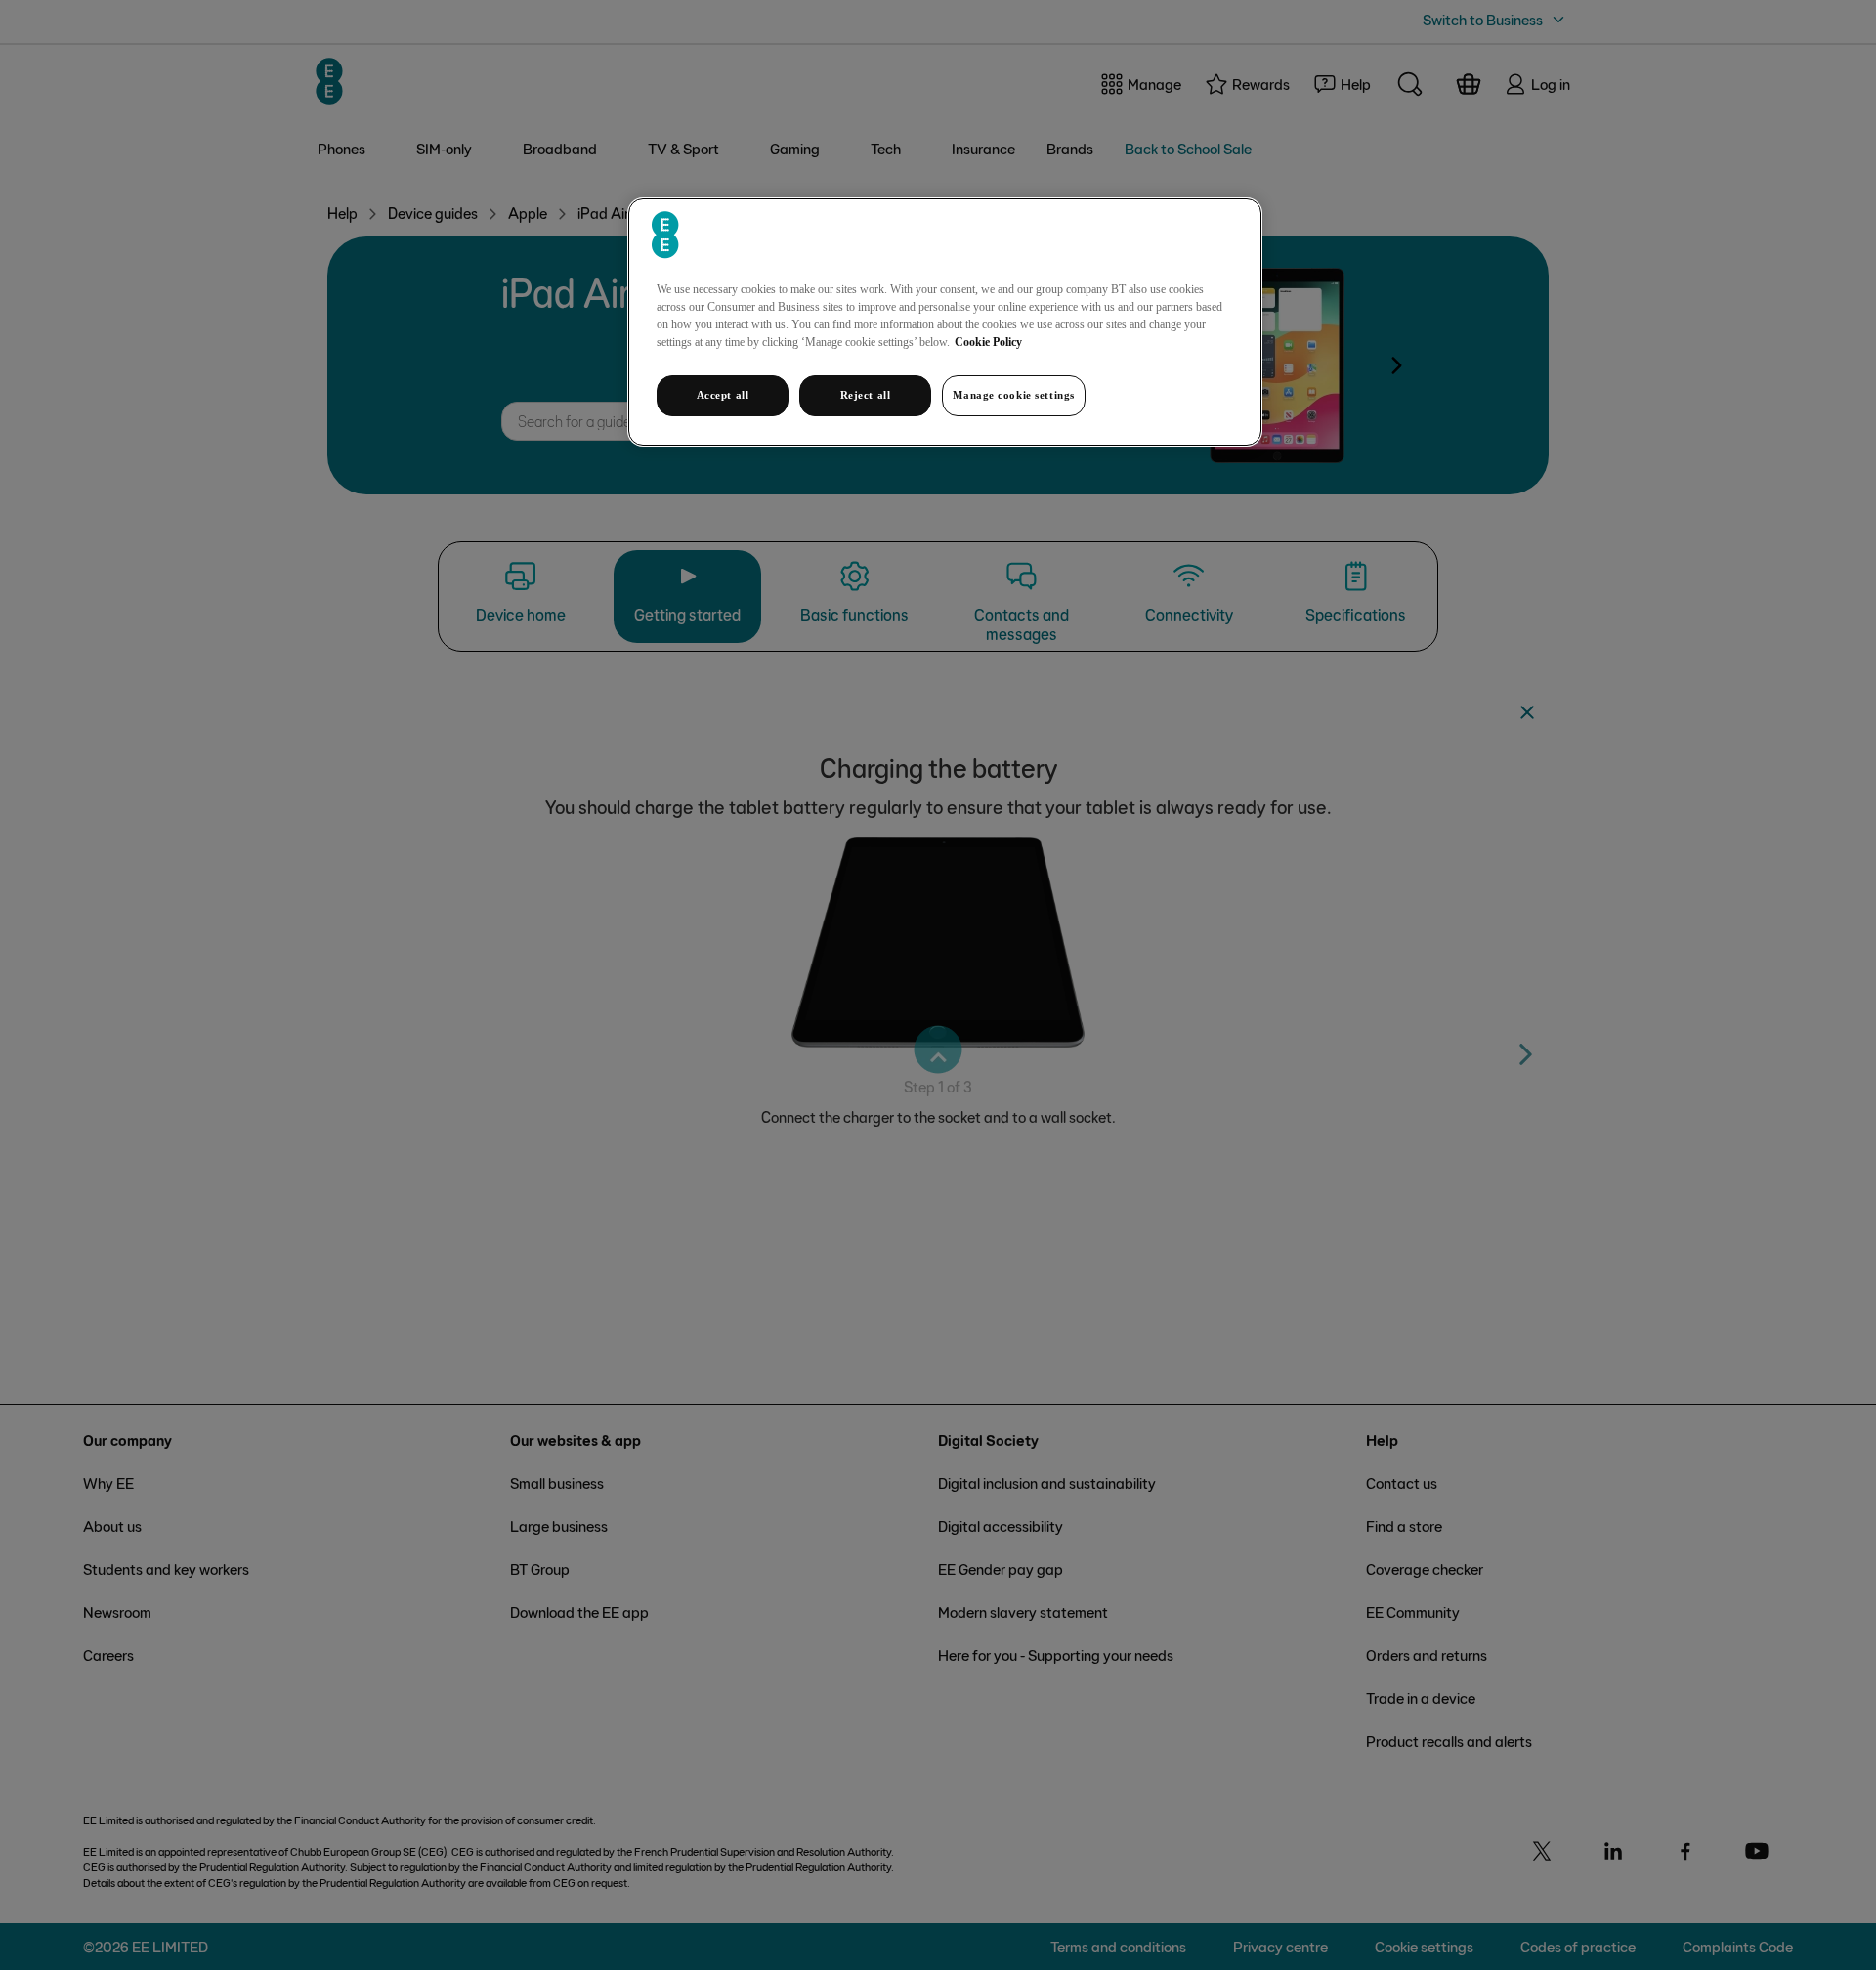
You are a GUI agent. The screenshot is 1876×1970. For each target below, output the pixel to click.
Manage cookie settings (1014, 395)
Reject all (866, 395)
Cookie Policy (988, 342)
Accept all (723, 395)
